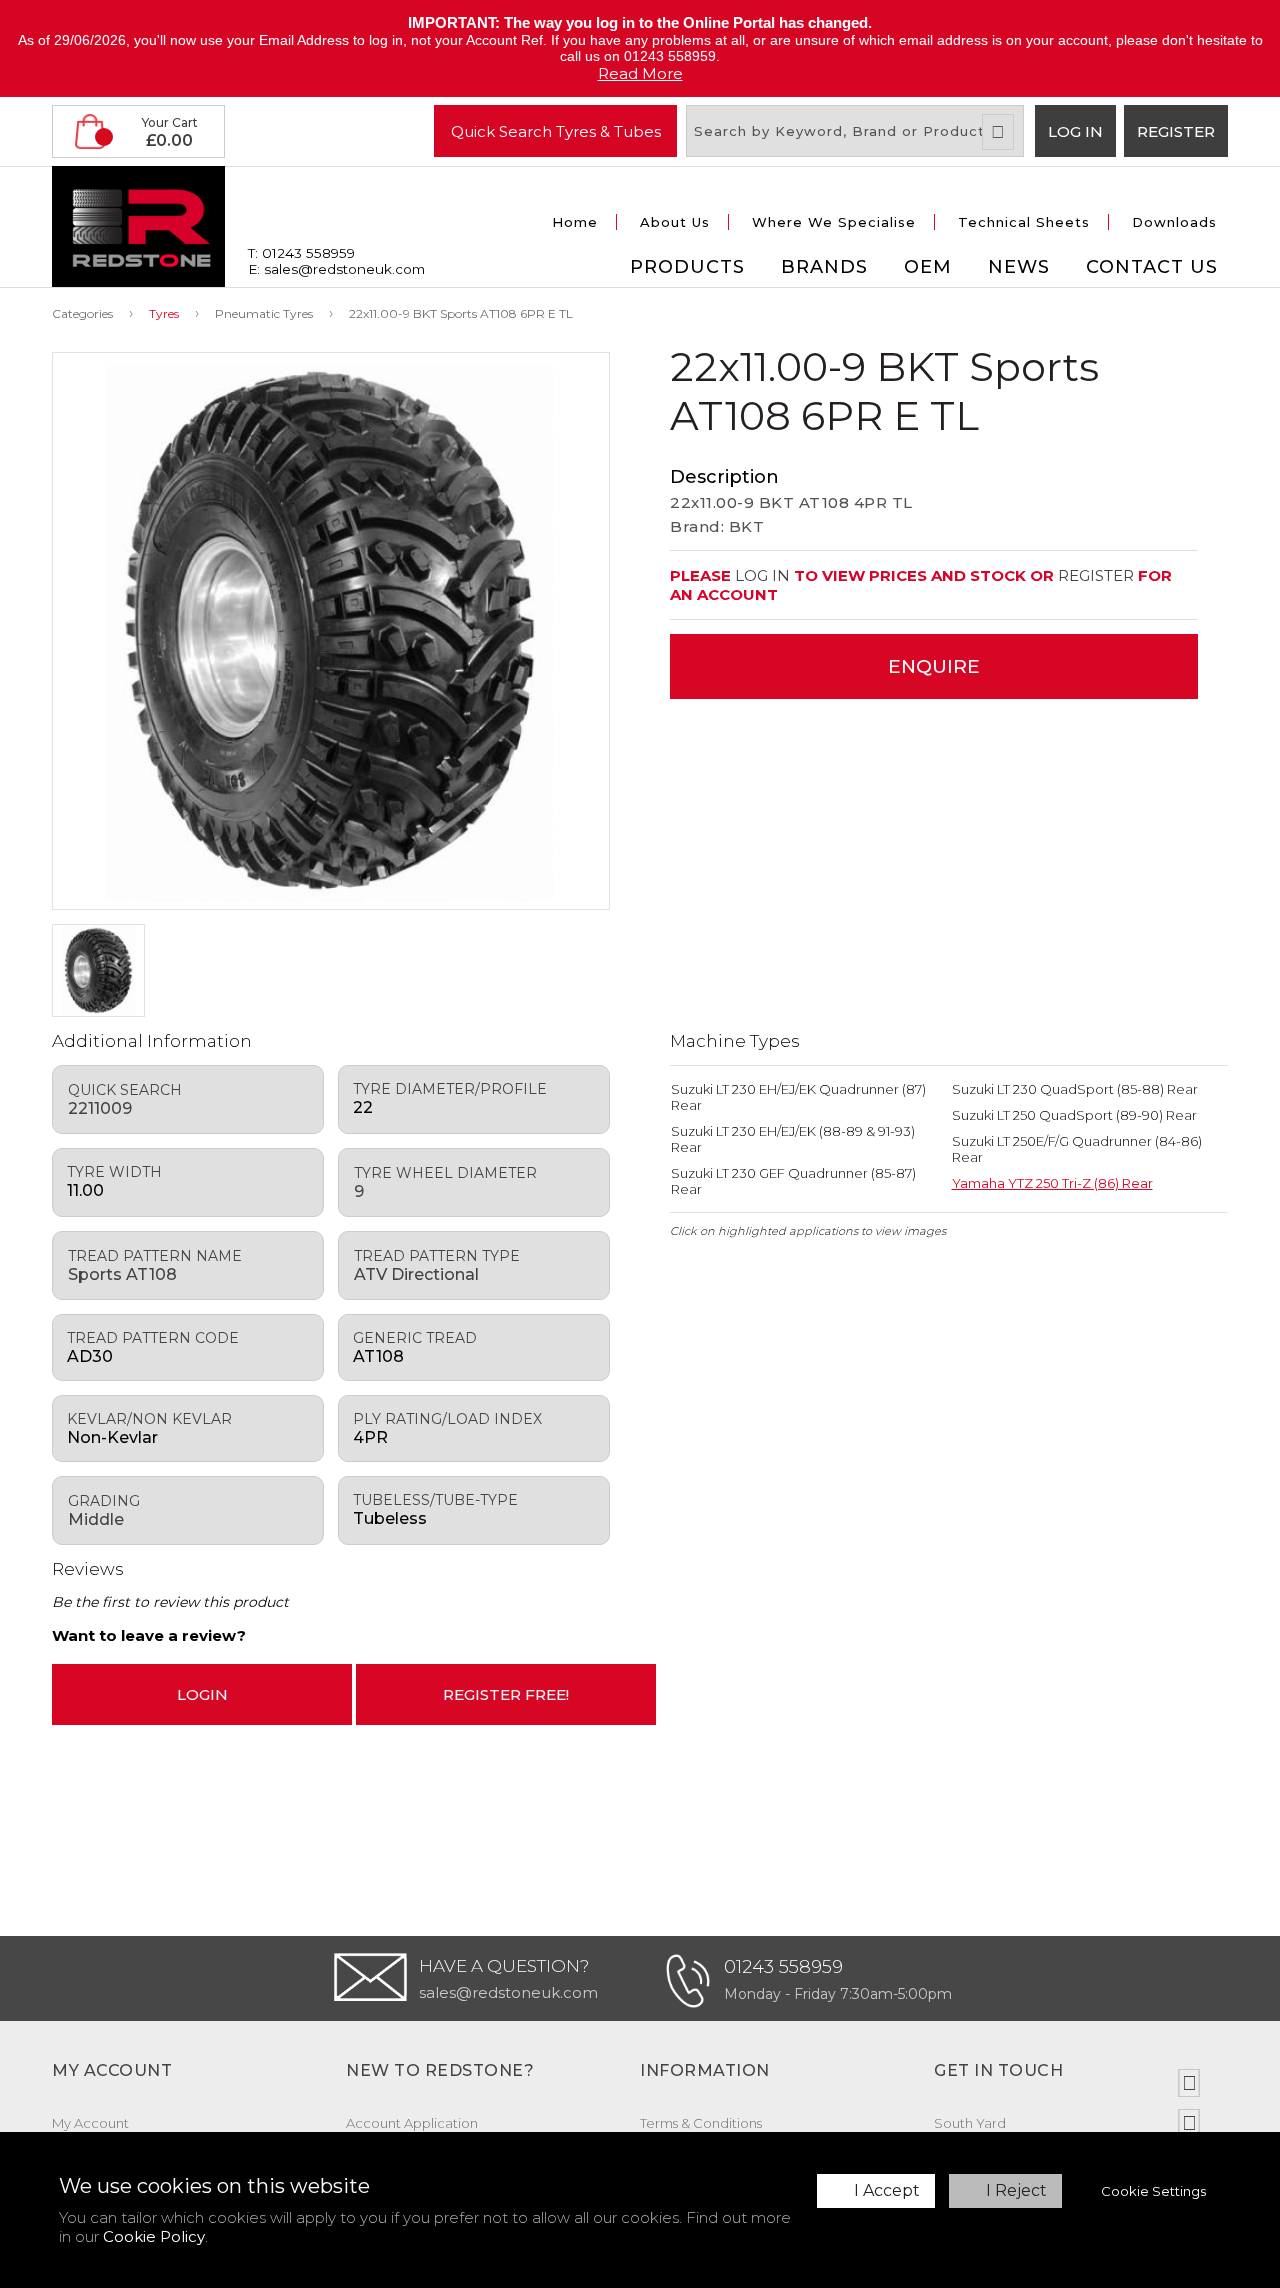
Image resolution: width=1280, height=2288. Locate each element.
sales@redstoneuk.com (508, 1992)
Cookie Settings (1153, 2191)
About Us (675, 222)
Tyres (164, 313)
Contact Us (1152, 267)
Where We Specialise (834, 222)
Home (575, 222)
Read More (640, 73)
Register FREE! (506, 1694)
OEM (928, 267)
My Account (90, 2123)
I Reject (1016, 2190)
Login (202, 1694)
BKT (747, 526)
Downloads (1174, 222)
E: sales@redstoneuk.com (336, 269)
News (1019, 267)
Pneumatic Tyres (264, 313)
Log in (1075, 131)
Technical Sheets (1024, 222)
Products (687, 267)
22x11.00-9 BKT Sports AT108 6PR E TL (461, 313)
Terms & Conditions (701, 2123)
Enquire (934, 666)
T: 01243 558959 (301, 253)
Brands (824, 267)
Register (1176, 131)
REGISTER (1096, 575)
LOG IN (762, 575)
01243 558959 (783, 1967)
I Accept (887, 2190)
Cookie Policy (154, 2236)
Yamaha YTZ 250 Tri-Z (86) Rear (1052, 1183)
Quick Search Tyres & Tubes (556, 130)
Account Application (412, 2123)
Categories (82, 313)
